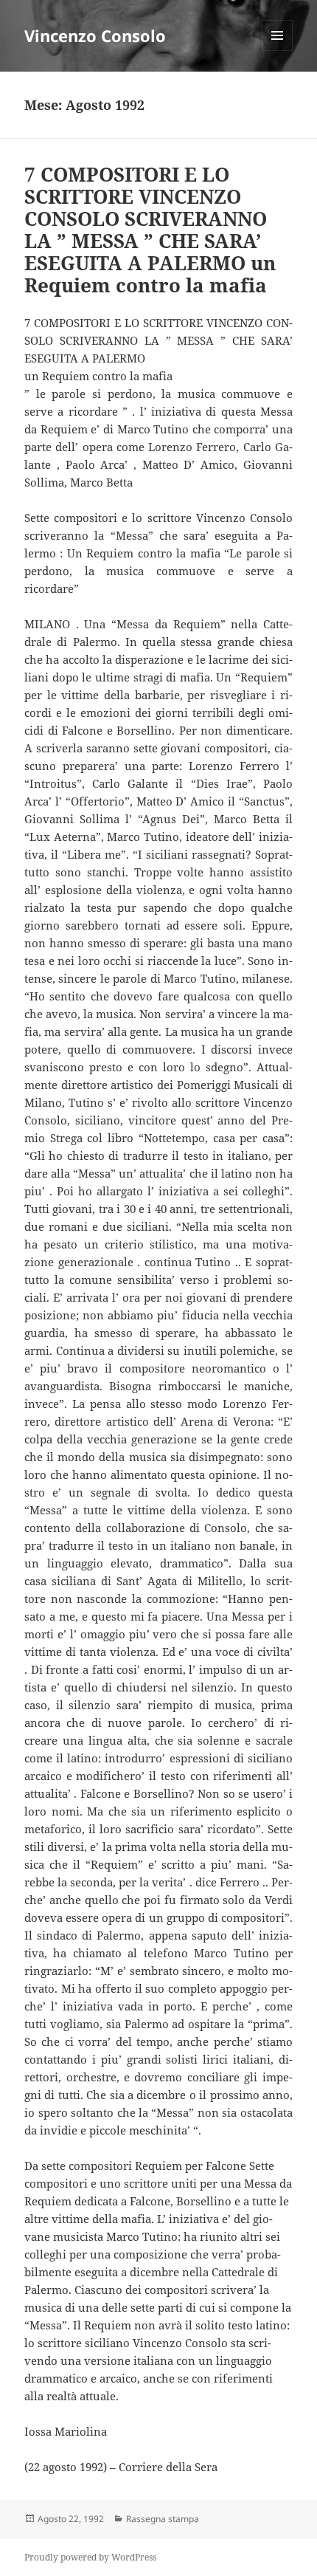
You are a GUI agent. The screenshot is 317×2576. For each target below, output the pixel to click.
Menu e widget (278, 51)
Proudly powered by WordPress (90, 2557)
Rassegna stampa (163, 2519)
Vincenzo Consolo (95, 35)
